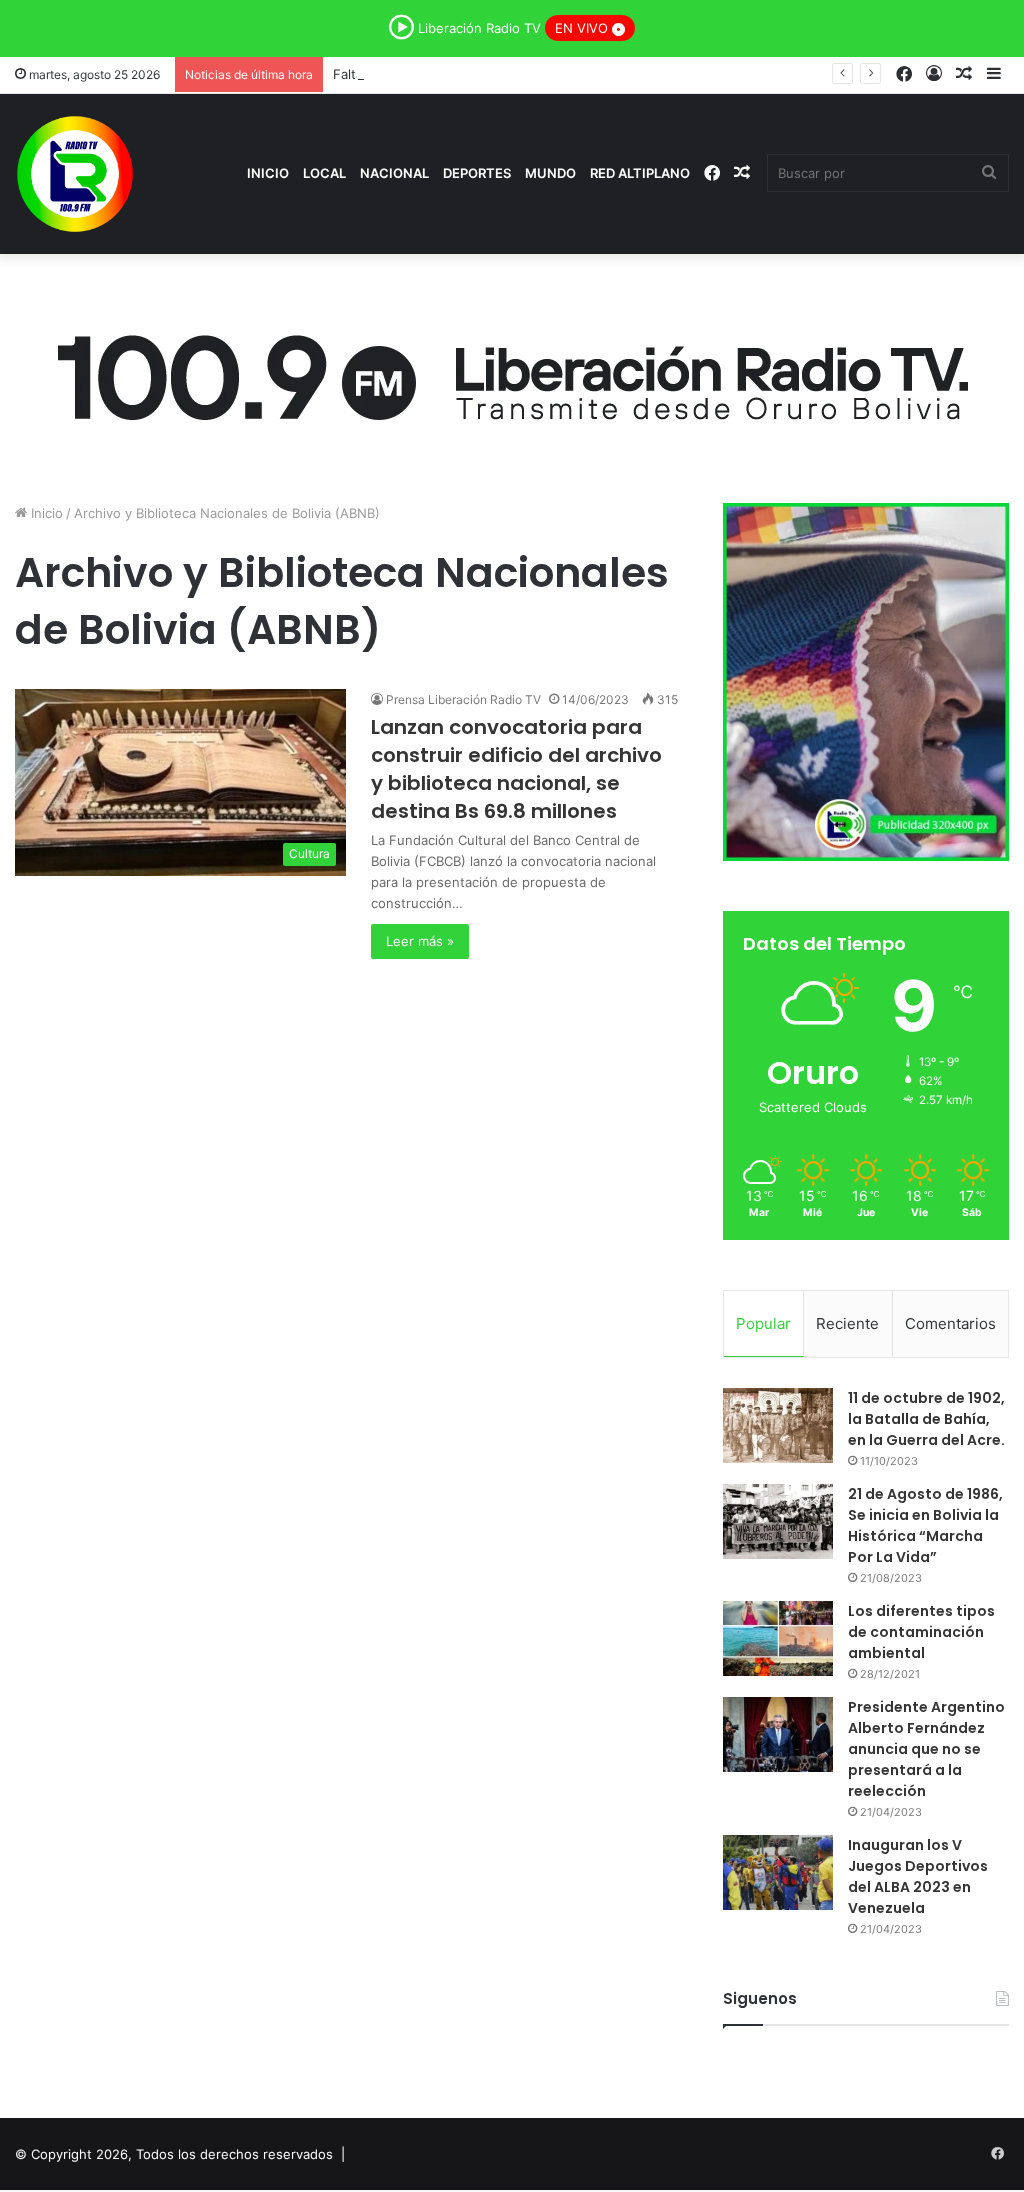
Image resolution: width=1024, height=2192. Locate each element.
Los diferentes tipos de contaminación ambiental (921, 1632)
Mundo (550, 173)
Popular (763, 1323)
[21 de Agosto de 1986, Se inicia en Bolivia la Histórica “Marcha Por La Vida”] (778, 1521)
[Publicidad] (512, 372)
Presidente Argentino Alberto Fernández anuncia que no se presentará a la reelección (926, 1749)
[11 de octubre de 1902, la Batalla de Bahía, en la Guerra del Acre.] (778, 1425)
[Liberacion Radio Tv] (75, 174)
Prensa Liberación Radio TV (463, 699)
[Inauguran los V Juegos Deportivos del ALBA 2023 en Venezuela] (778, 1872)
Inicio (268, 173)
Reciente (847, 1323)
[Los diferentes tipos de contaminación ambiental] (778, 1638)
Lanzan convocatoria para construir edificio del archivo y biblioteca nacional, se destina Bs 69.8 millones (516, 769)
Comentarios (950, 1323)
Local (324, 173)
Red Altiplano (640, 173)
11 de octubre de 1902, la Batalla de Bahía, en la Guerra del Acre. (926, 1419)
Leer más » (420, 941)
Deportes (477, 173)
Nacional (394, 173)
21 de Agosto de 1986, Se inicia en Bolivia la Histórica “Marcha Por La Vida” (925, 1525)
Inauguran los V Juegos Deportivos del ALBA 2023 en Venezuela (918, 1876)
